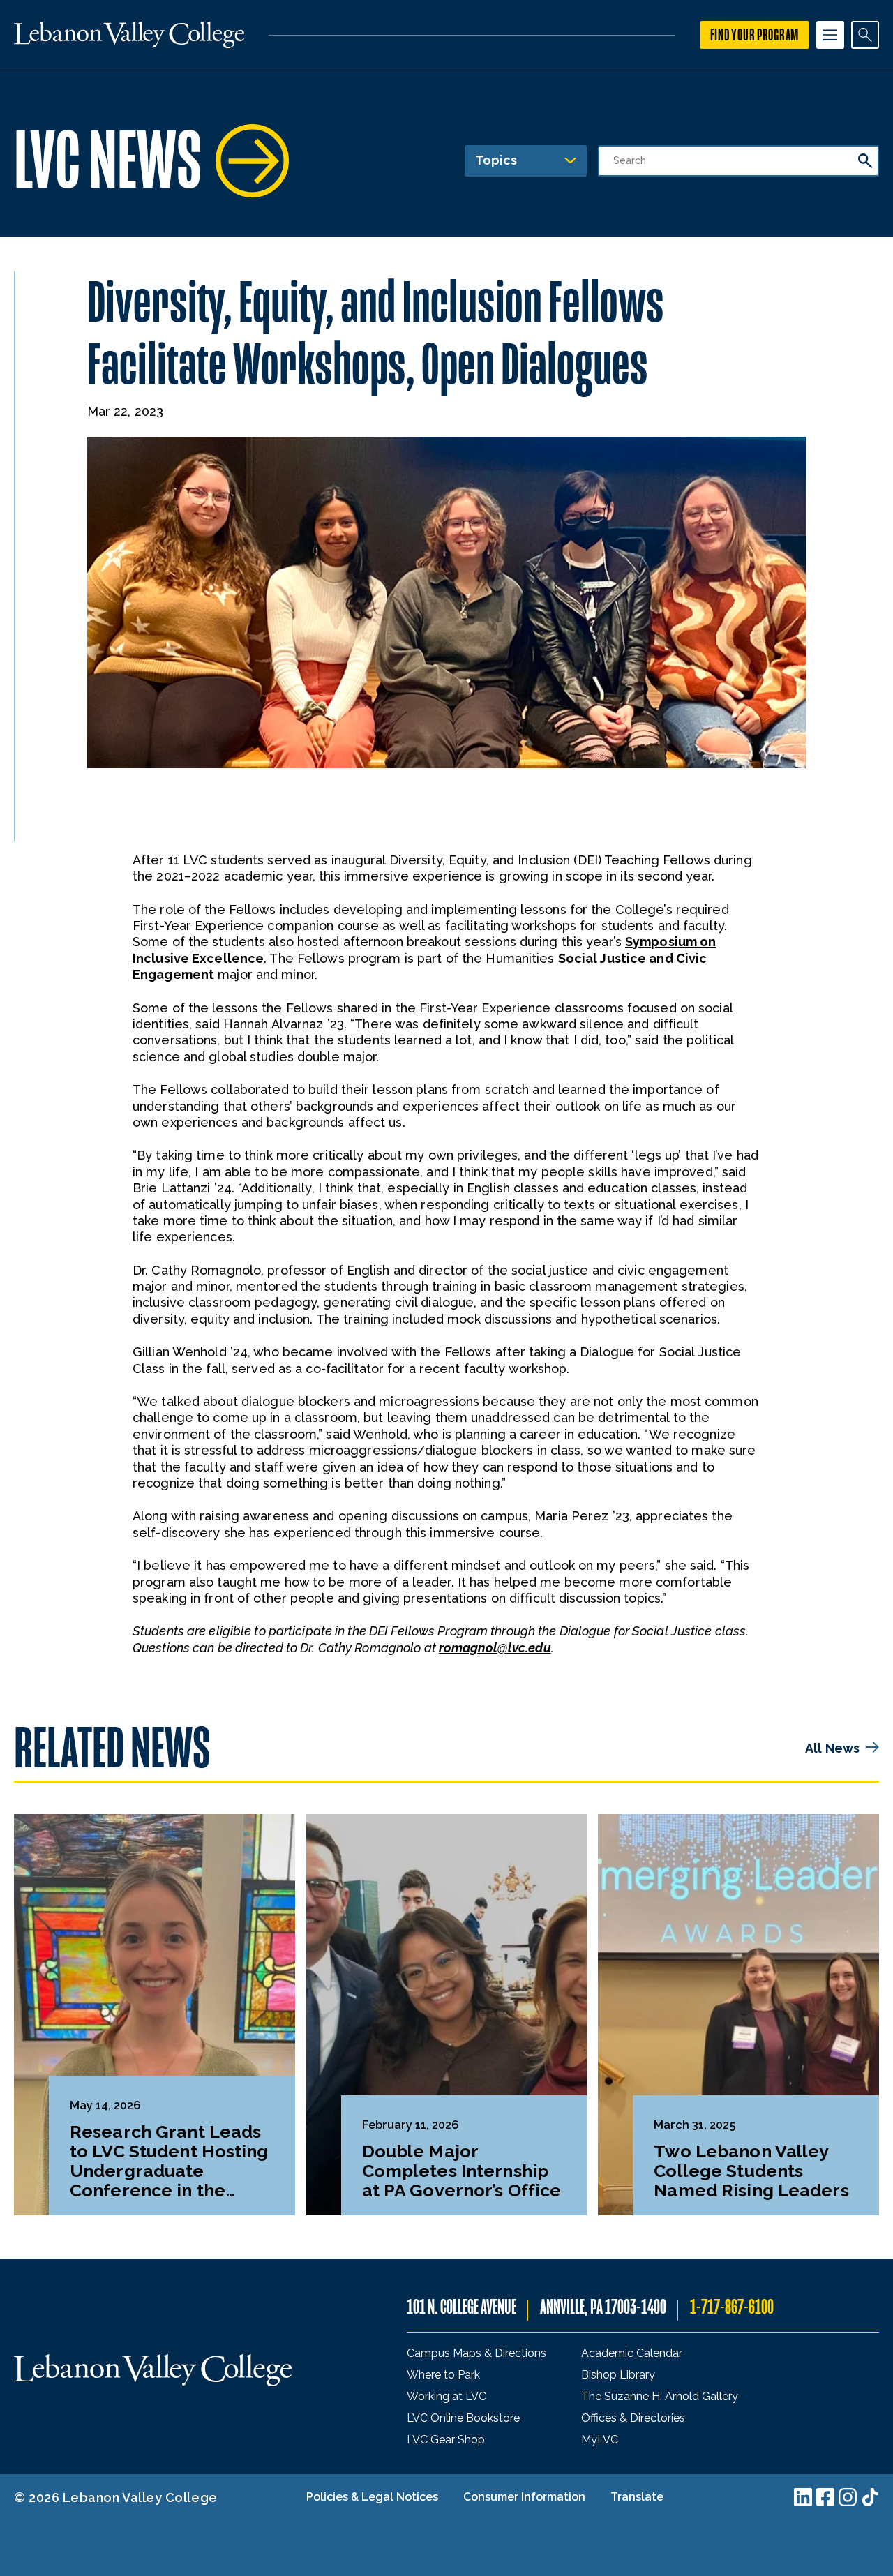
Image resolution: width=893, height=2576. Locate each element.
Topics (496, 160)
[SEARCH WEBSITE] (865, 35)
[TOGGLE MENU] (830, 35)
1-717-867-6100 (732, 2307)
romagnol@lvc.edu (495, 1648)
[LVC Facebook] (825, 2497)
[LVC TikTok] (870, 2497)
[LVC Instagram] (848, 2497)
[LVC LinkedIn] (803, 2497)
